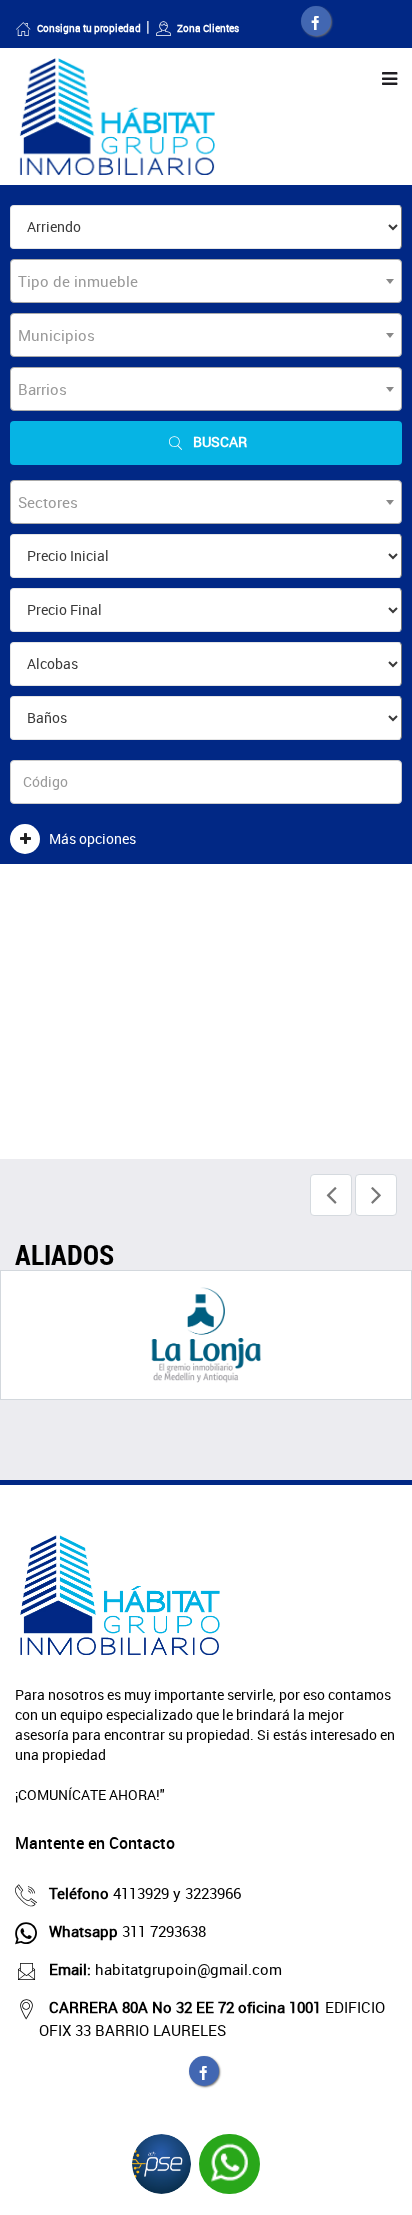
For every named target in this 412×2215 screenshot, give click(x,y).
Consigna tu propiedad (89, 28)
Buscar (220, 441)
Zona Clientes (208, 28)
